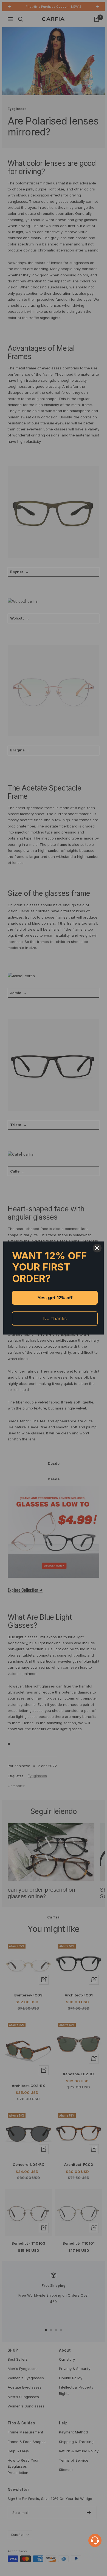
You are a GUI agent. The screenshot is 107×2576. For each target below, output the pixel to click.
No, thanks (55, 1319)
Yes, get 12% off (55, 1298)
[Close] (97, 1248)
